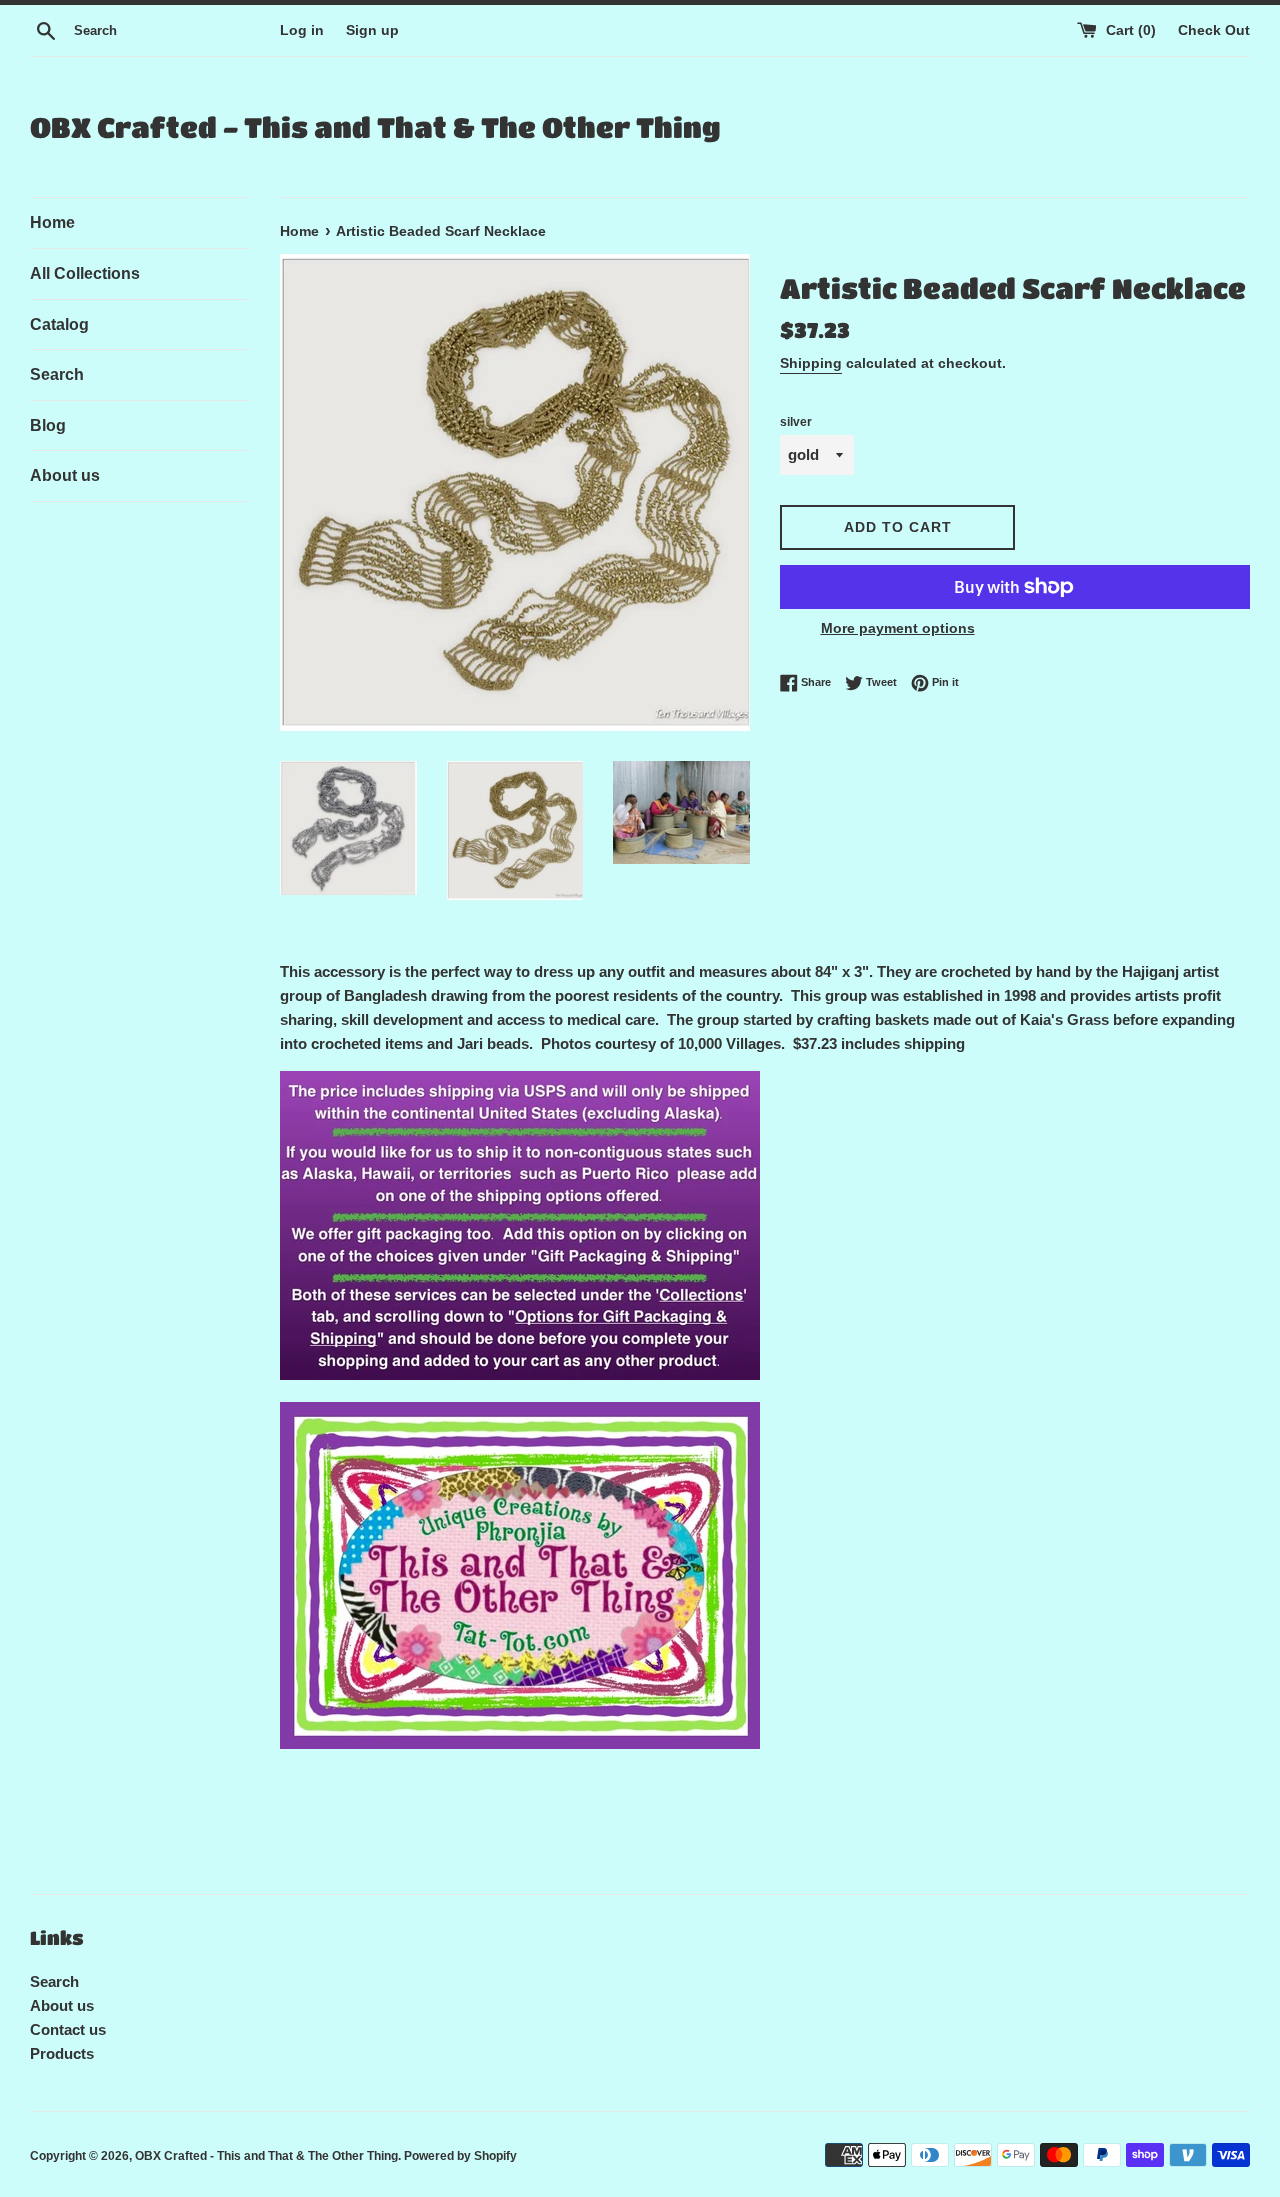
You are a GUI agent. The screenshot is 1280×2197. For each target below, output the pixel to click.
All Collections (85, 273)
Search (57, 374)
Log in (302, 30)
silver (796, 422)
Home (52, 222)
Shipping (811, 363)
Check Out (1214, 30)
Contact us (68, 2029)
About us (65, 475)
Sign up (372, 30)
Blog (48, 425)
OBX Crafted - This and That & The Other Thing (375, 127)
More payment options (898, 628)
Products (62, 2053)
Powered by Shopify (460, 2156)
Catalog (59, 324)
